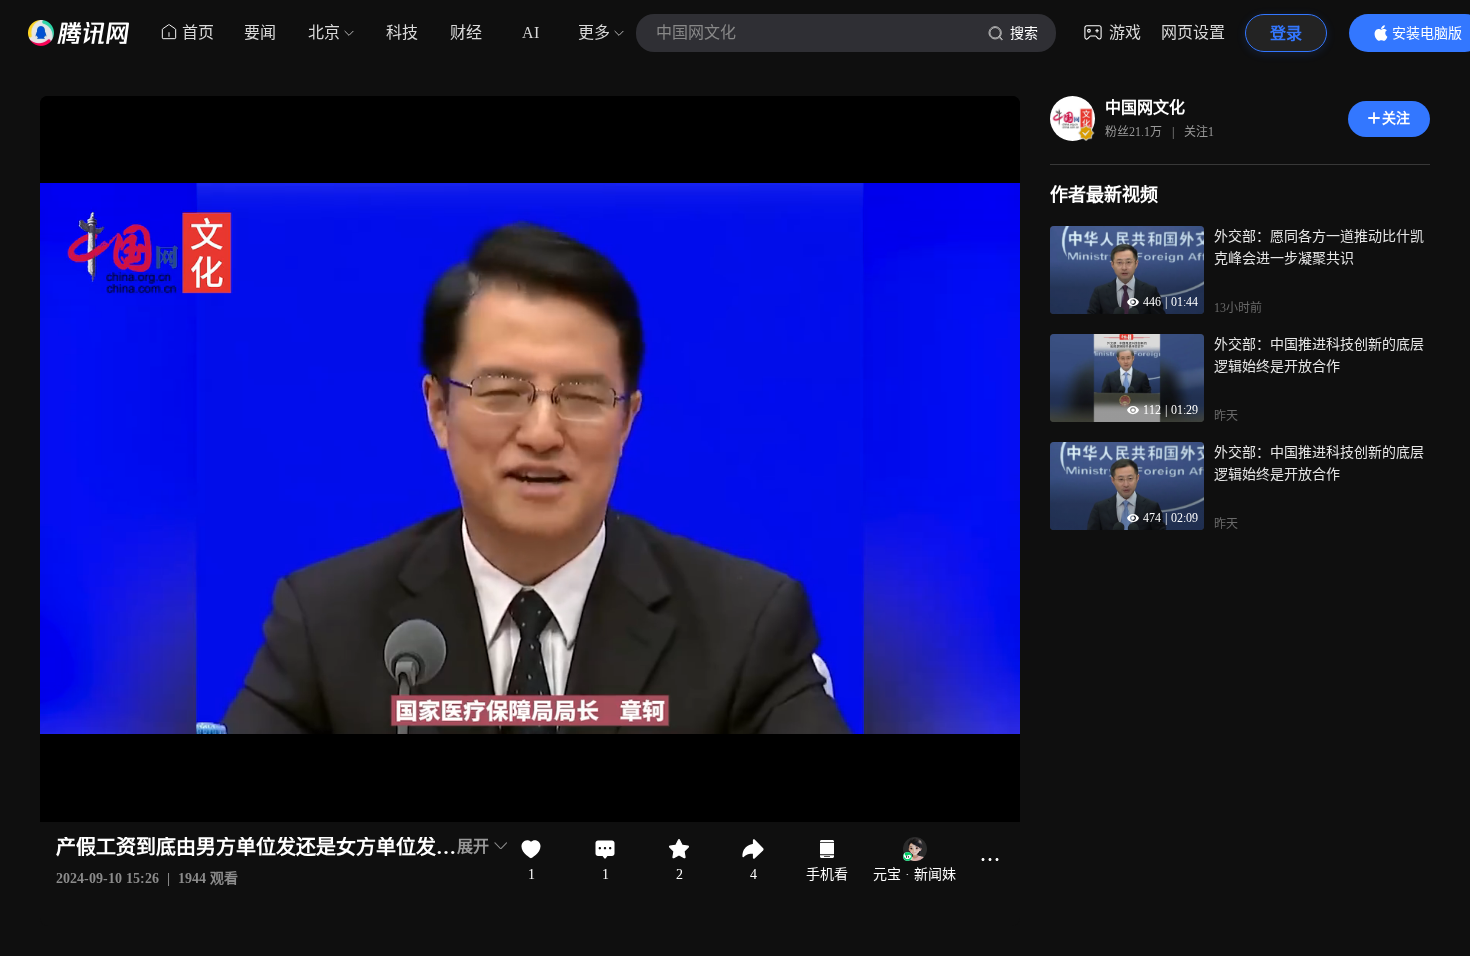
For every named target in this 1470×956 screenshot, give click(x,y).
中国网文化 (1145, 107)
